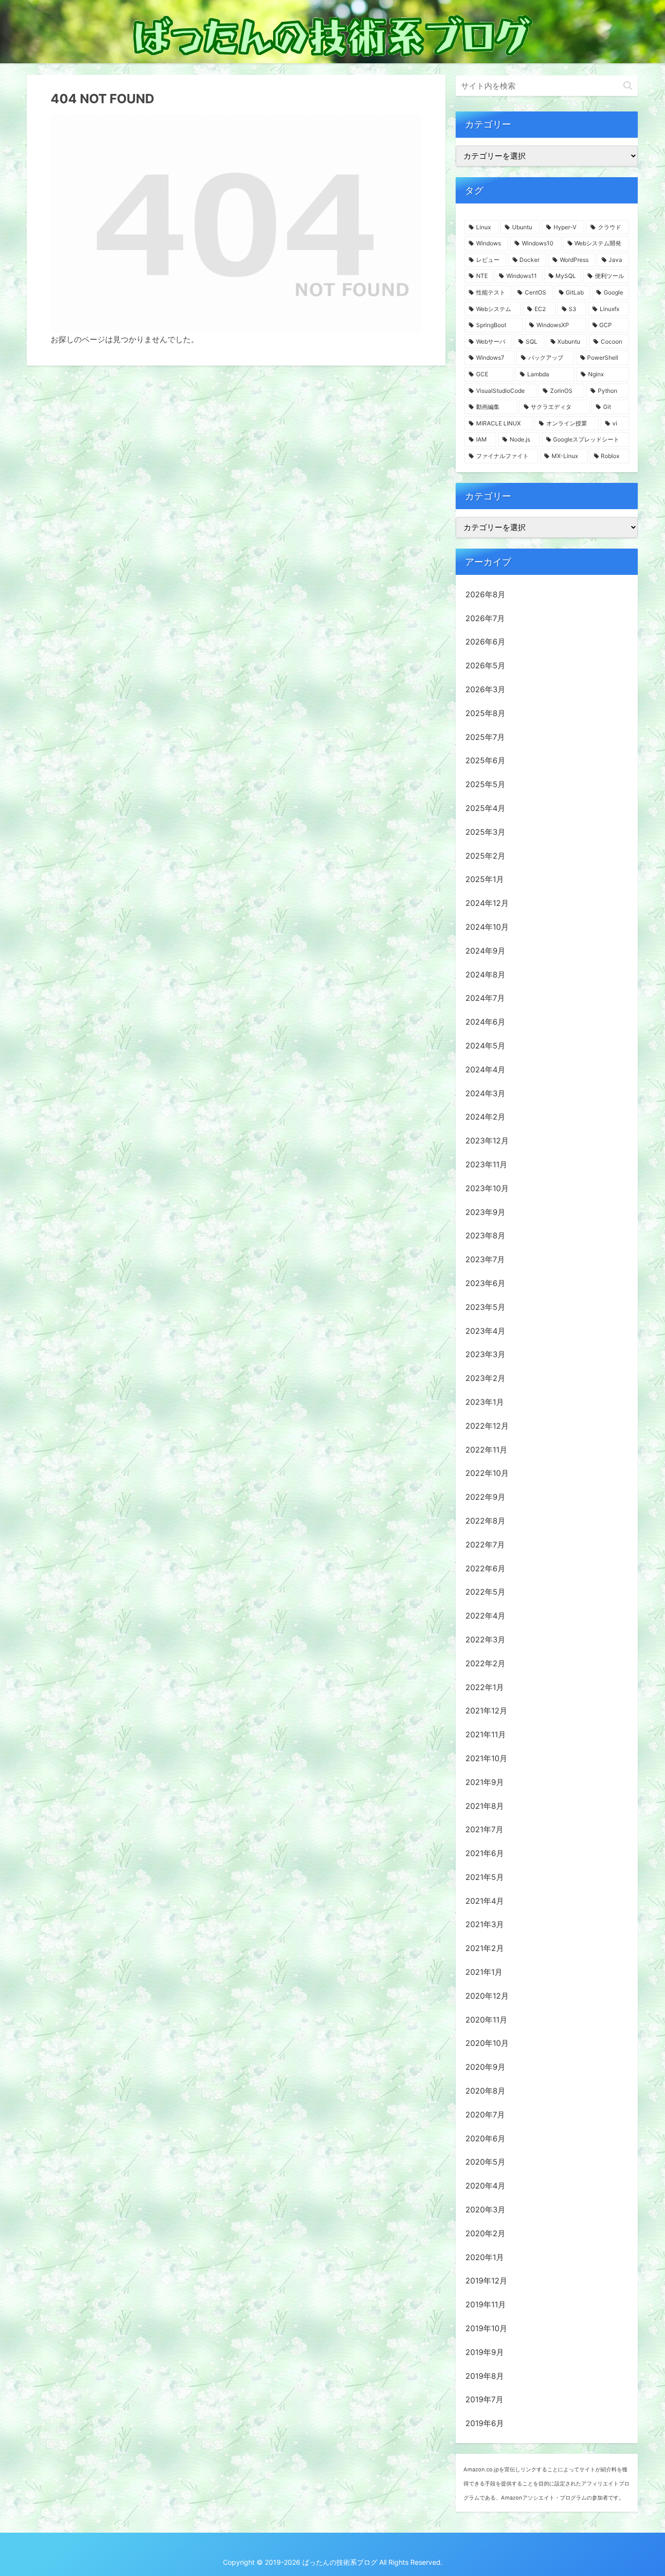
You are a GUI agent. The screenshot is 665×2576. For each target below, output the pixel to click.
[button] (628, 85)
